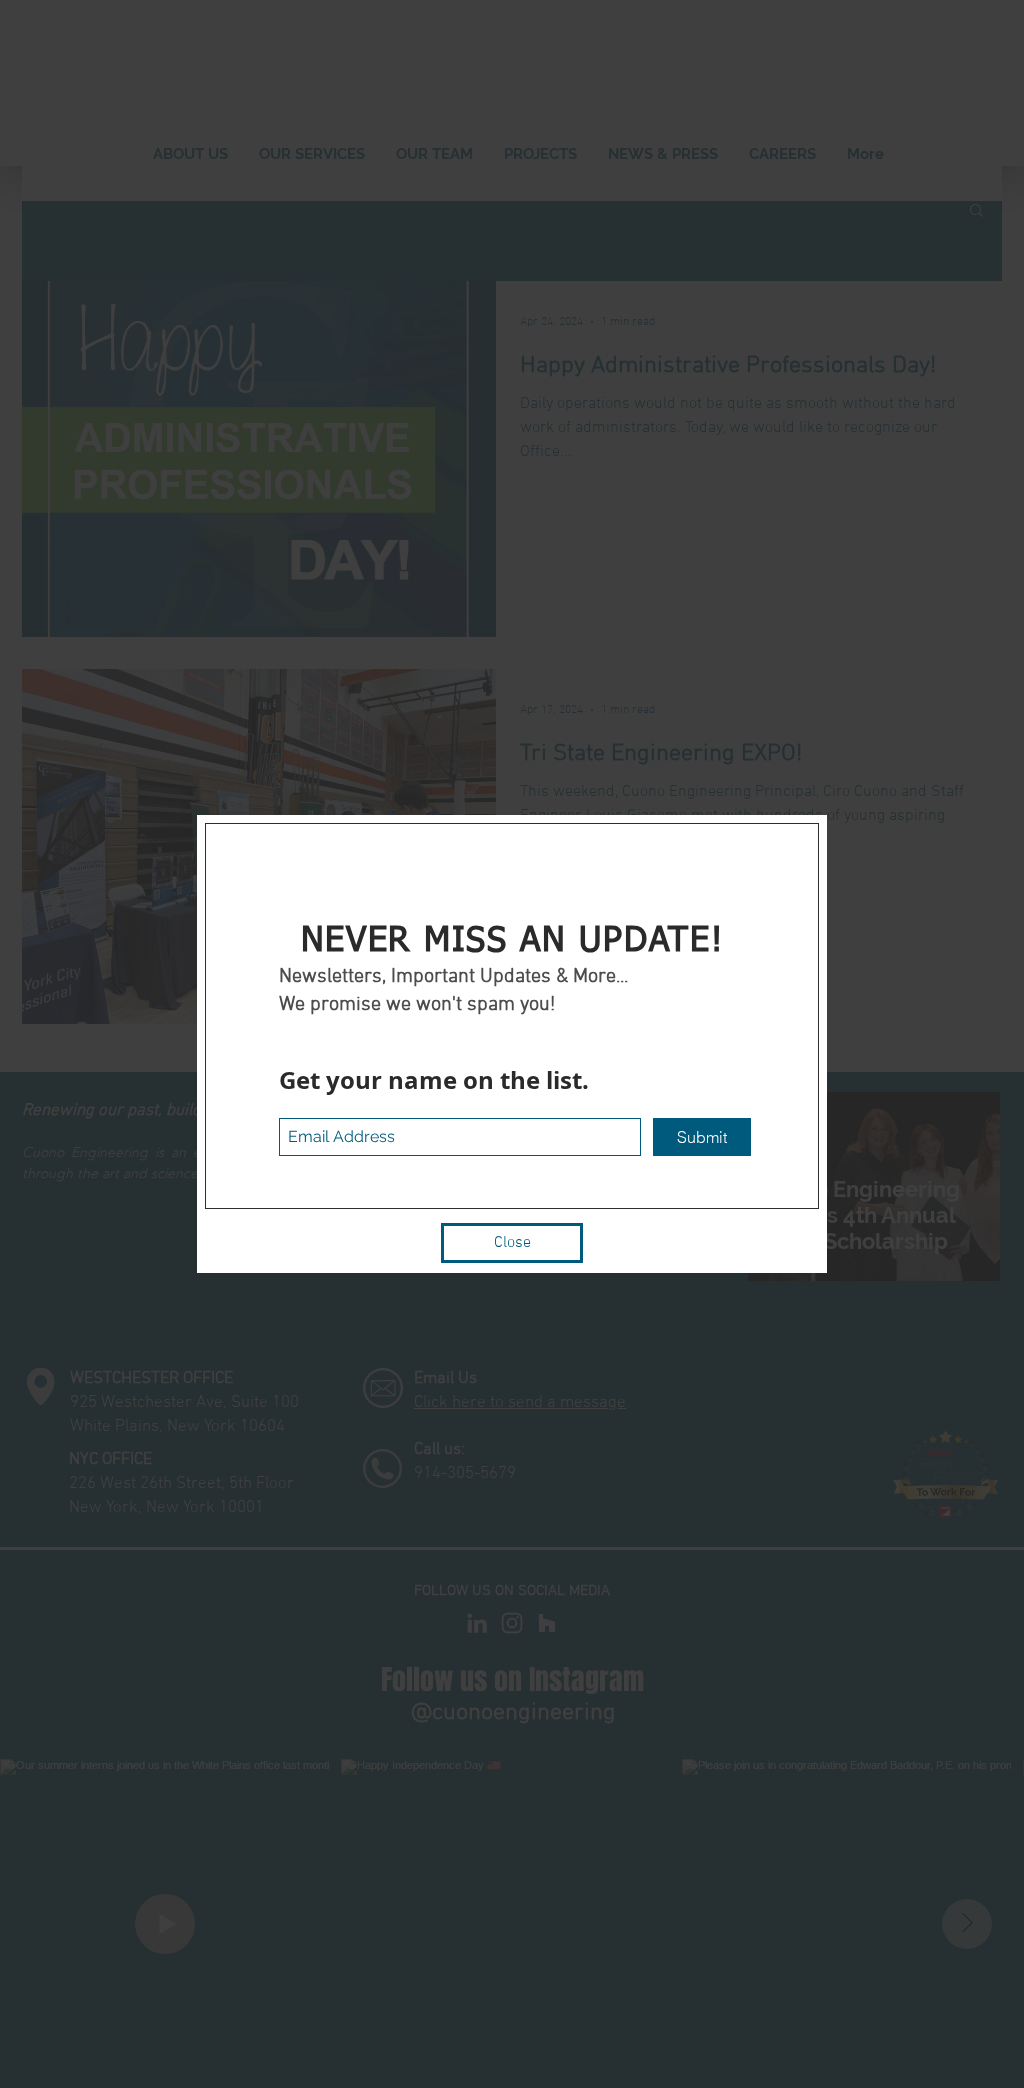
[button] (512, 1243)
